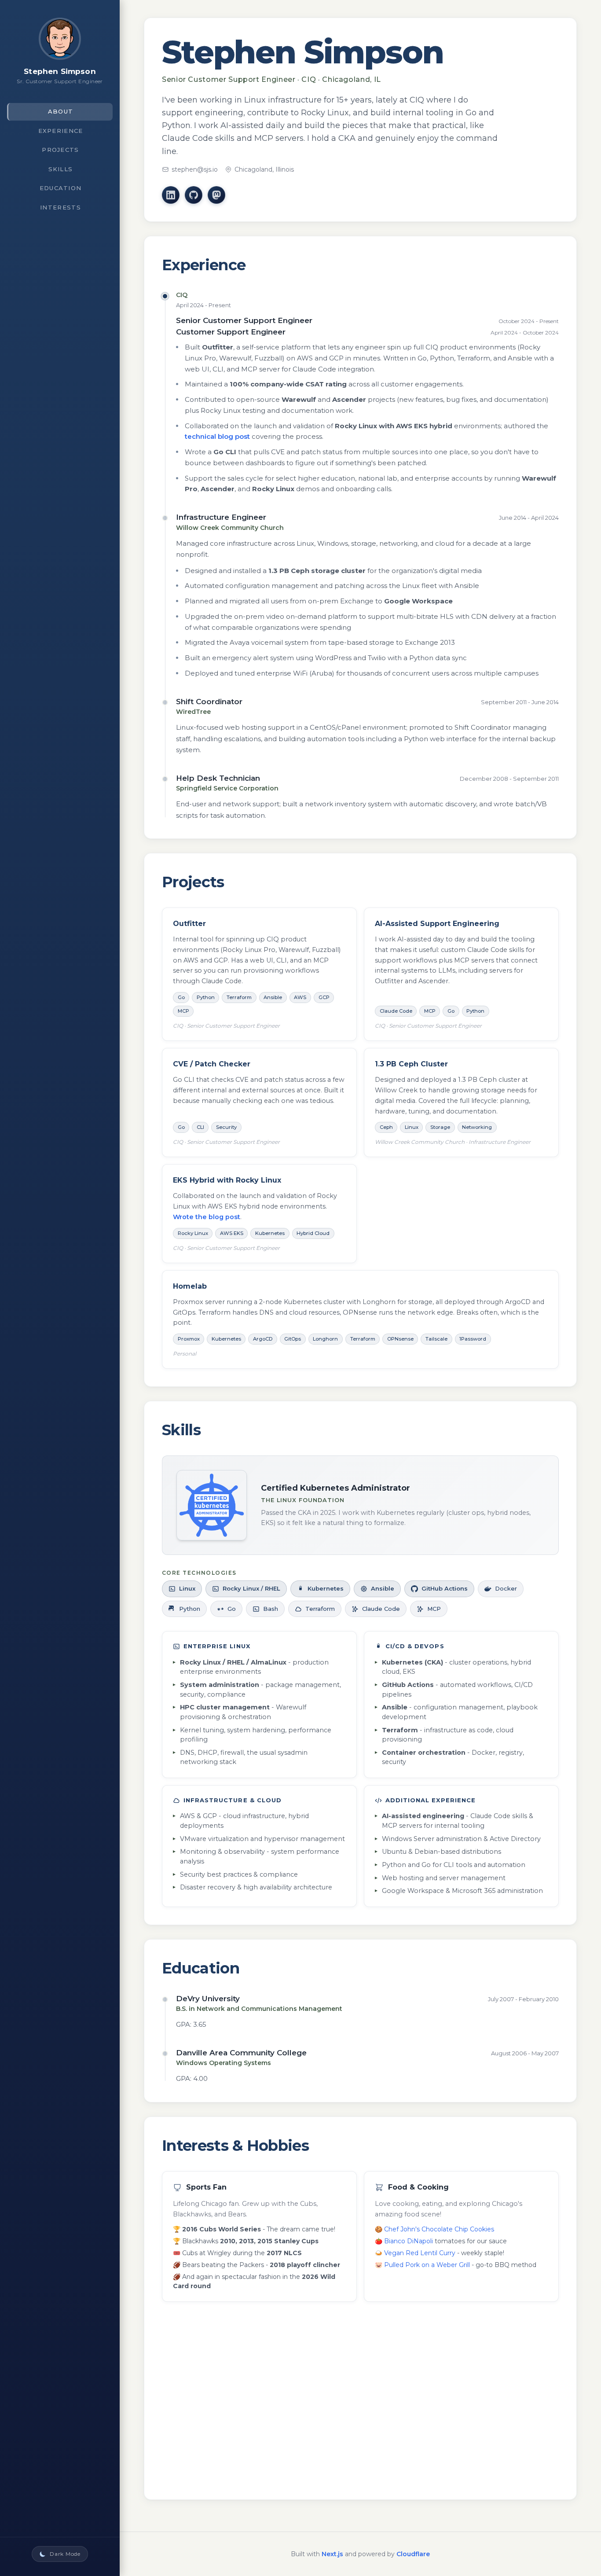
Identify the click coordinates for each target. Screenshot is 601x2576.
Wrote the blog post (207, 1217)
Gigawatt (398, 2364)
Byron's (194, 2388)
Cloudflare (413, 2554)
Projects (60, 150)
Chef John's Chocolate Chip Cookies (439, 2229)
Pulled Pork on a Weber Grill (427, 2265)
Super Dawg (201, 2376)
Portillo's (195, 2400)
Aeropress (399, 2376)
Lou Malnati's (202, 2411)
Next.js (332, 2554)
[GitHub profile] (194, 195)
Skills (61, 169)
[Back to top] (60, 42)
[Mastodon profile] (216, 195)
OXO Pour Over (408, 2388)
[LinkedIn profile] (171, 195)
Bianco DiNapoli (409, 2241)
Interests (60, 207)
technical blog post (217, 436)
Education (61, 188)
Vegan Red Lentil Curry (420, 2253)
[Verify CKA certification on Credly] (212, 1505)
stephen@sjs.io (195, 169)
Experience (61, 131)
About (61, 111)
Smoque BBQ (204, 2364)
